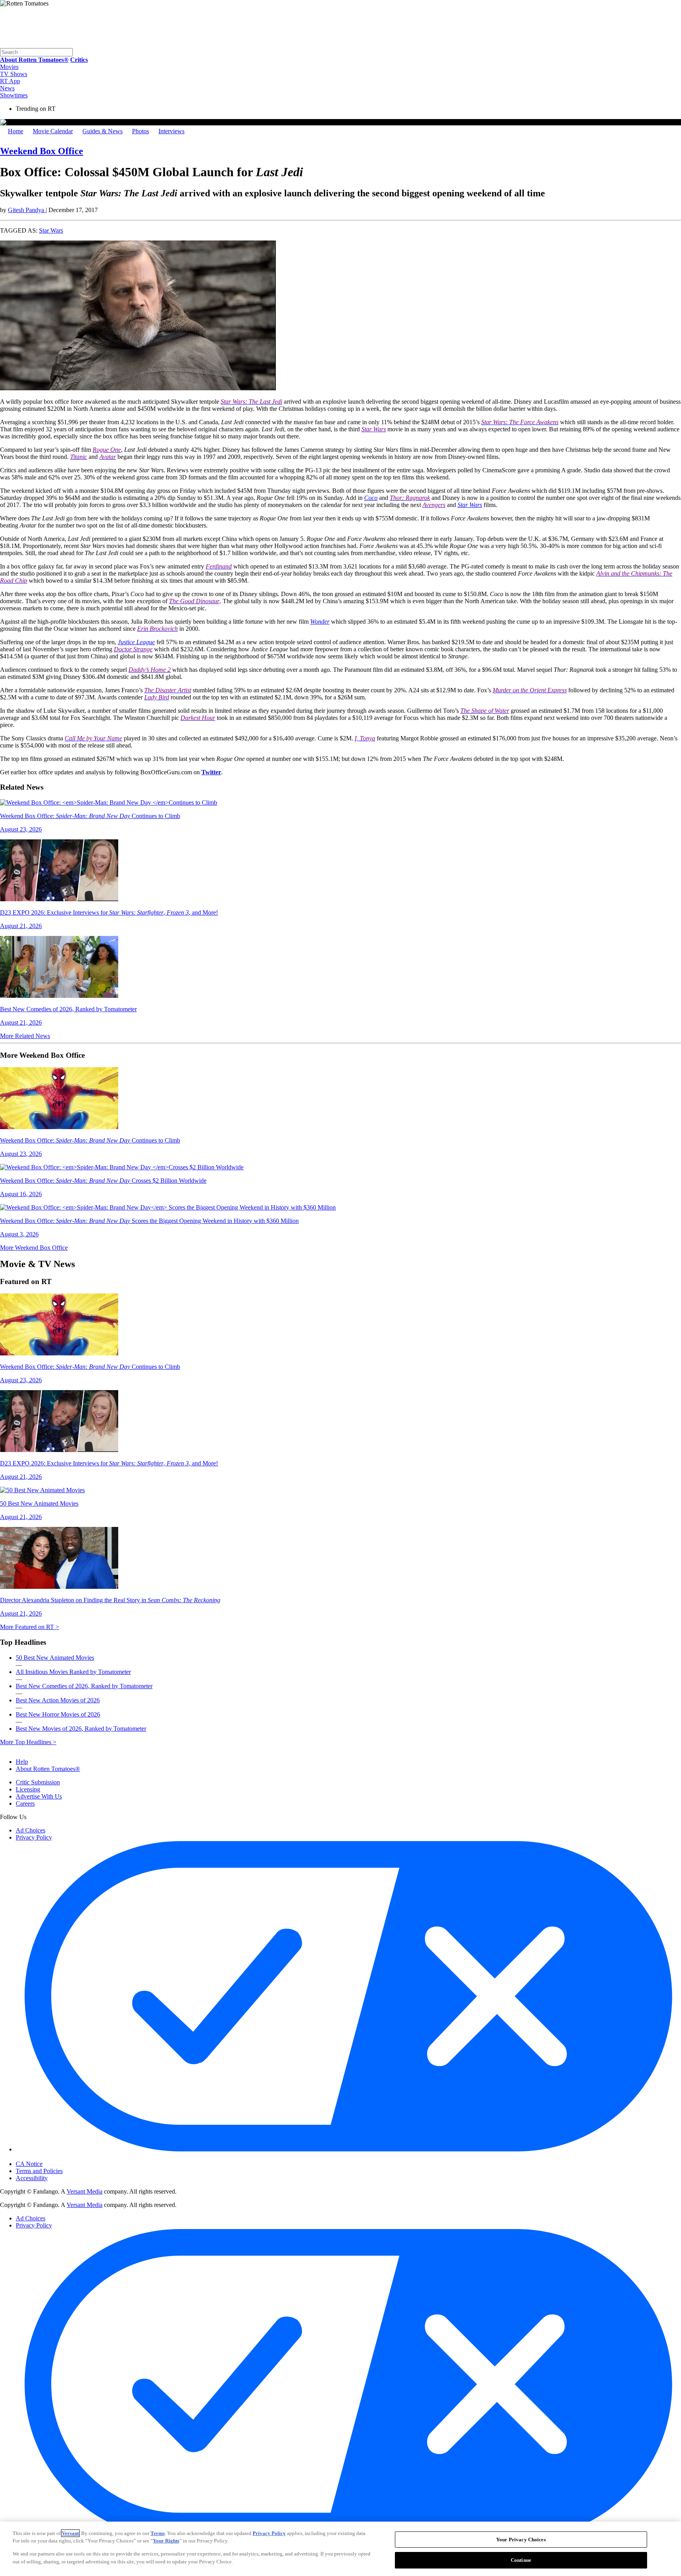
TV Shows (14, 74)
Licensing (28, 1789)
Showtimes (14, 95)
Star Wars (51, 230)
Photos (140, 131)
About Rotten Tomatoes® (48, 1769)
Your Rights (166, 2541)
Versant (70, 2533)
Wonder (320, 622)
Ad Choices (31, 1830)
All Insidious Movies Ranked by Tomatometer (73, 1672)
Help (22, 1762)
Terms (158, 2533)
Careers (25, 1803)
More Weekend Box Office (34, 1248)
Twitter (211, 772)
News (7, 88)
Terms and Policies (39, 2171)
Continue (521, 2560)
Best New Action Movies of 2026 (58, 1700)
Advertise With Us (39, 1796)
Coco (371, 498)
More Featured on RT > (30, 1627)
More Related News (25, 1036)
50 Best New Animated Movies (55, 1658)
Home (16, 131)
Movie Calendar (53, 131)
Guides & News (102, 131)
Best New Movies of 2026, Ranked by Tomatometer (81, 1729)
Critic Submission (38, 1782)
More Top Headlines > (28, 1742)
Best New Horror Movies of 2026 (58, 1714)
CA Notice (29, 2164)
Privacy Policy (34, 1837)
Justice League (136, 642)
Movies (9, 67)
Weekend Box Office (42, 151)
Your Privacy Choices (49, 2157)
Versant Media (85, 2191)
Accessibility (32, 2178)
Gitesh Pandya (27, 210)
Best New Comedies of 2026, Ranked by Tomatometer (84, 1686)
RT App (10, 81)
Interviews (171, 131)
